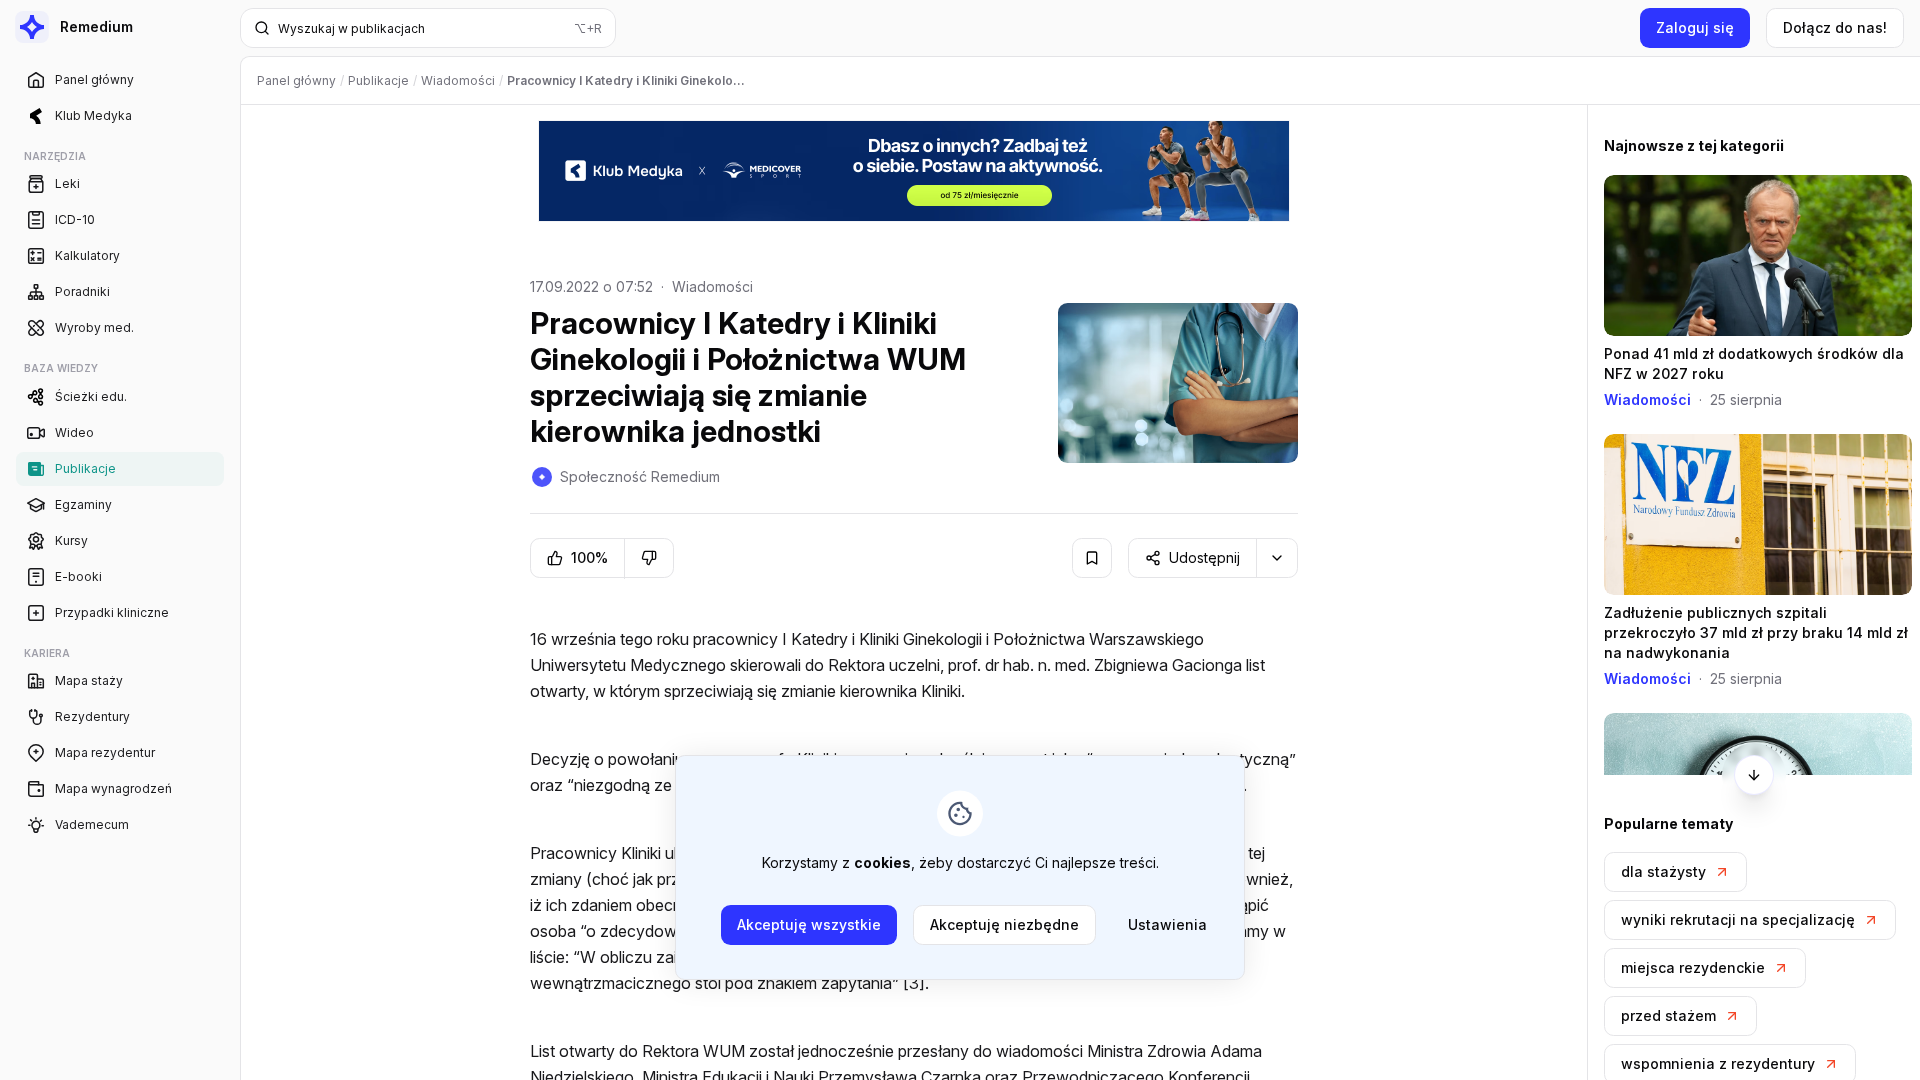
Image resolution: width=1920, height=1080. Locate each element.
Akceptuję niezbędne (1004, 924)
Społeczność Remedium (640, 476)
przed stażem (1668, 1015)
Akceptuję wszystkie (809, 924)
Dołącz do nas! (1835, 27)
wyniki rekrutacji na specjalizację (1738, 919)
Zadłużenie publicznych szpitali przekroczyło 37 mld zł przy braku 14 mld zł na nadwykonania (1756, 632)
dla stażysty (1663, 871)
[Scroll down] (1754, 775)
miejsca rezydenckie (1693, 967)
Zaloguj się (1695, 27)
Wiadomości (712, 286)
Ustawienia (1167, 924)
